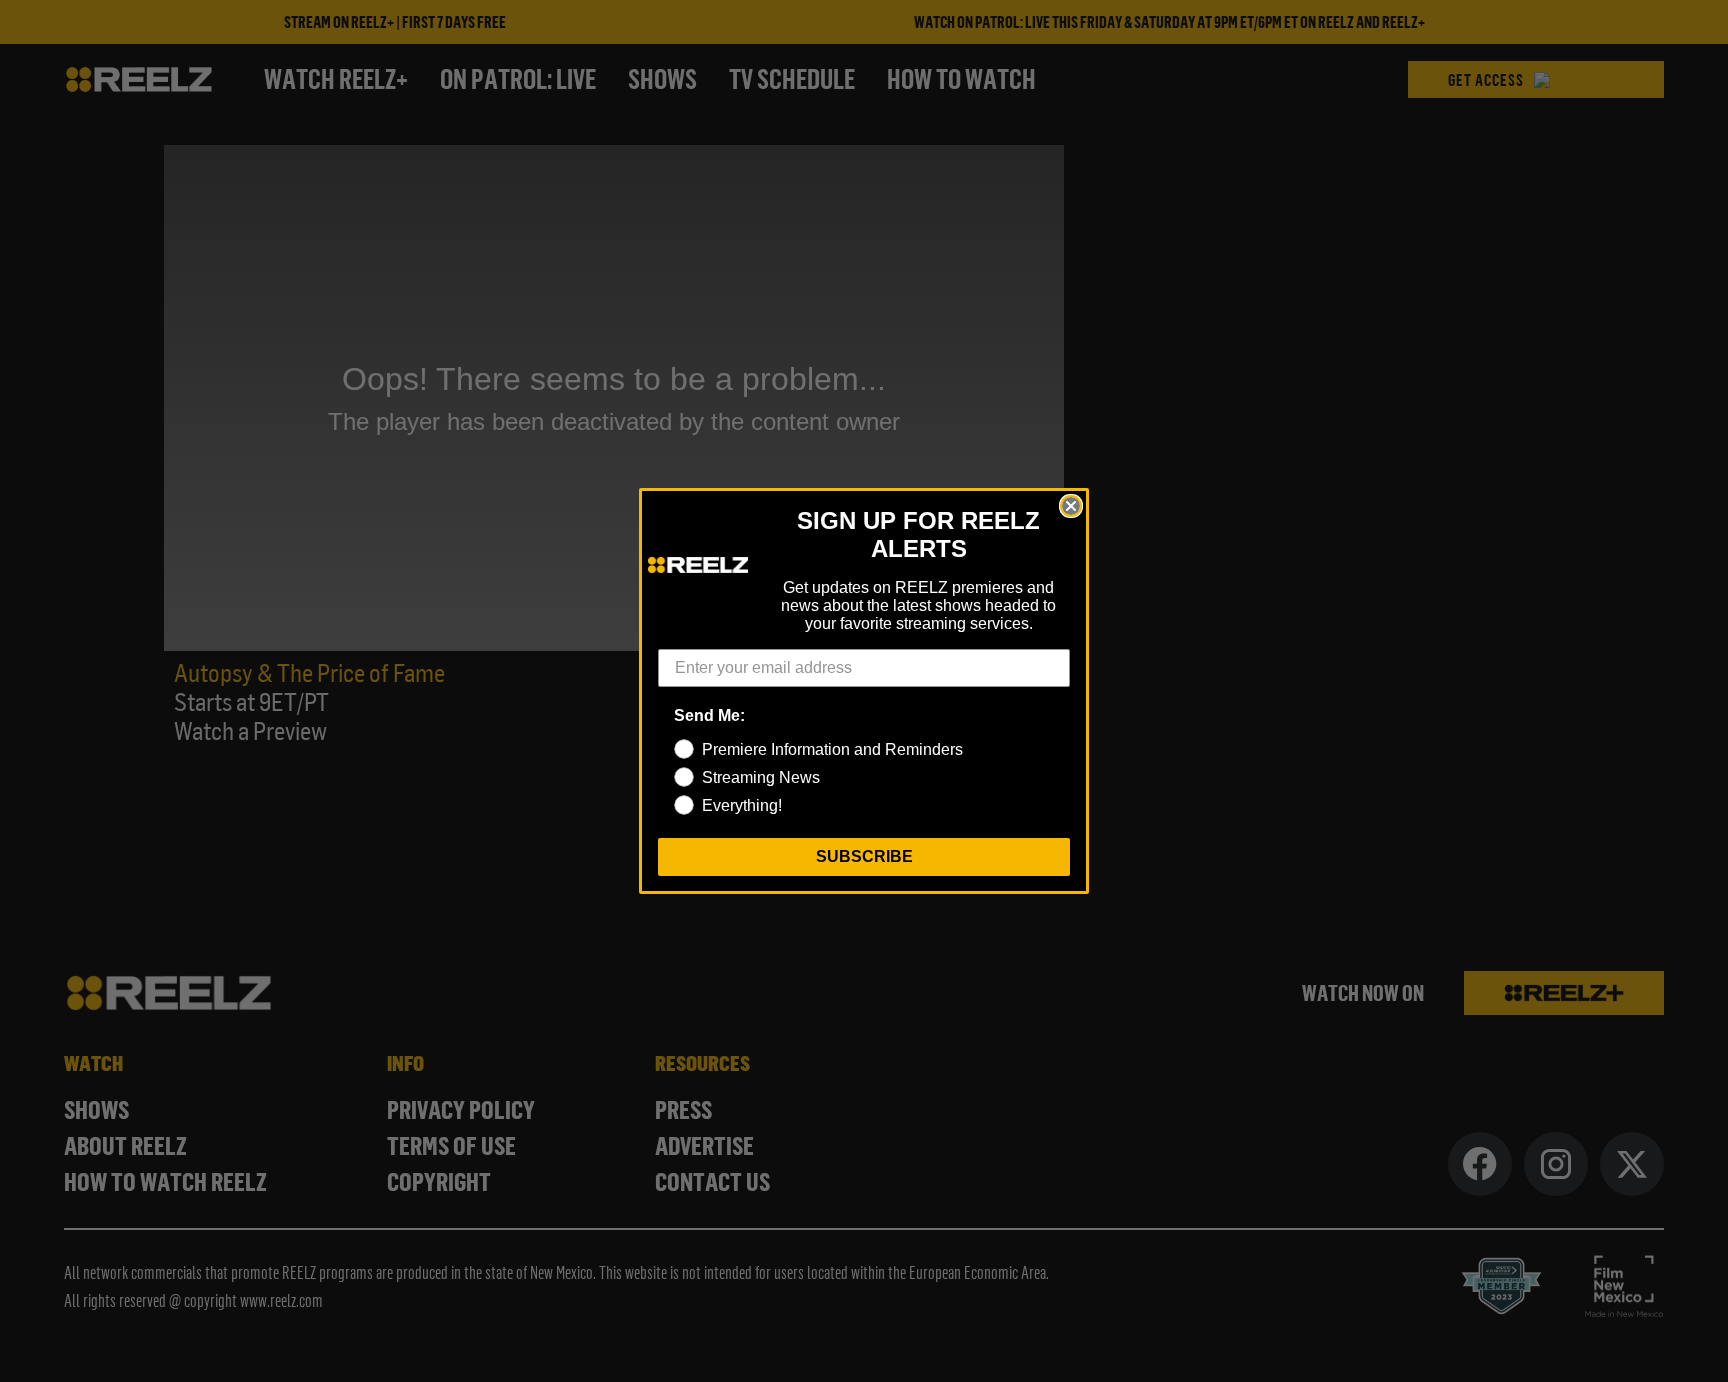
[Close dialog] (1071, 506)
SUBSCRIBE (864, 856)
